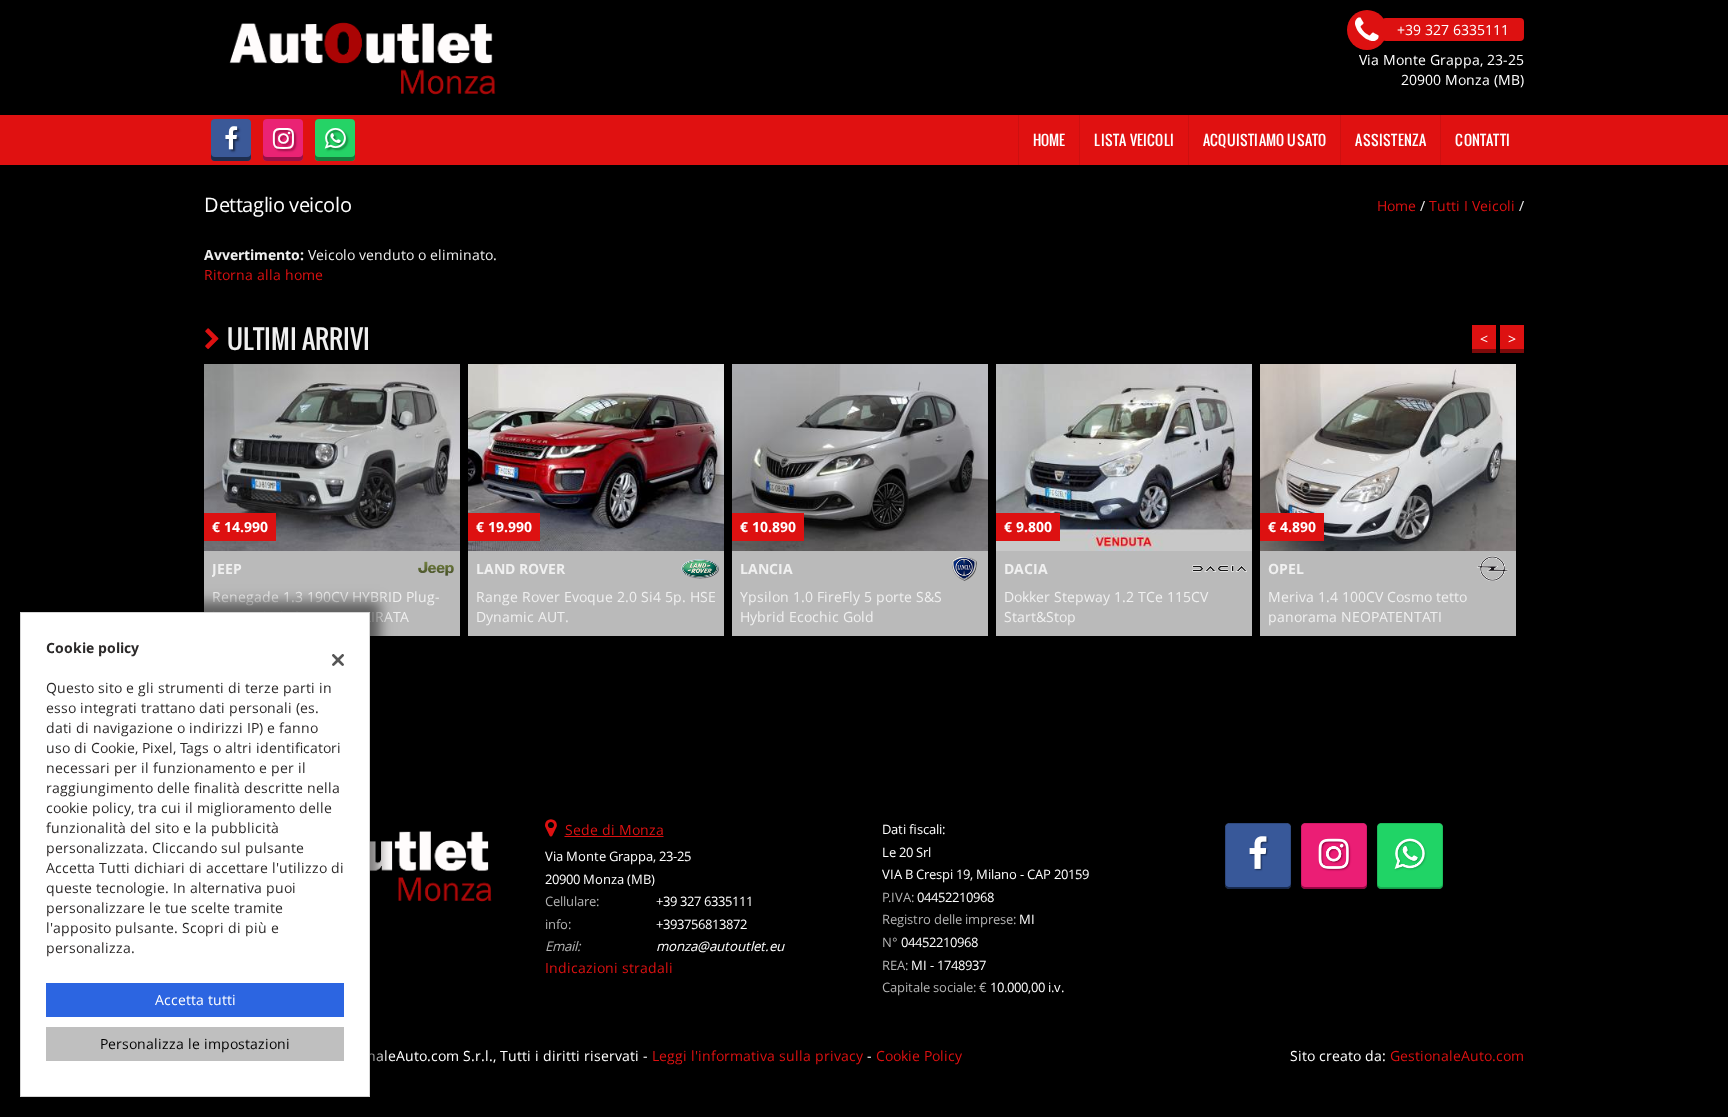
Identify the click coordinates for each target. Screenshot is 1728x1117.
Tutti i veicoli (1472, 205)
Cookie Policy (919, 1055)
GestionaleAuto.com (1457, 1055)
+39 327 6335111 (704, 901)
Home (1049, 139)
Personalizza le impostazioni (195, 1043)
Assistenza (1390, 139)
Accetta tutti (195, 999)
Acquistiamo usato (1264, 139)
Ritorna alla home (263, 274)
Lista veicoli (1134, 139)
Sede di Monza (614, 829)
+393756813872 (701, 924)
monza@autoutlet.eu (720, 946)
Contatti (1482, 139)
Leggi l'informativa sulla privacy (757, 1055)
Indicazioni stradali (609, 967)
